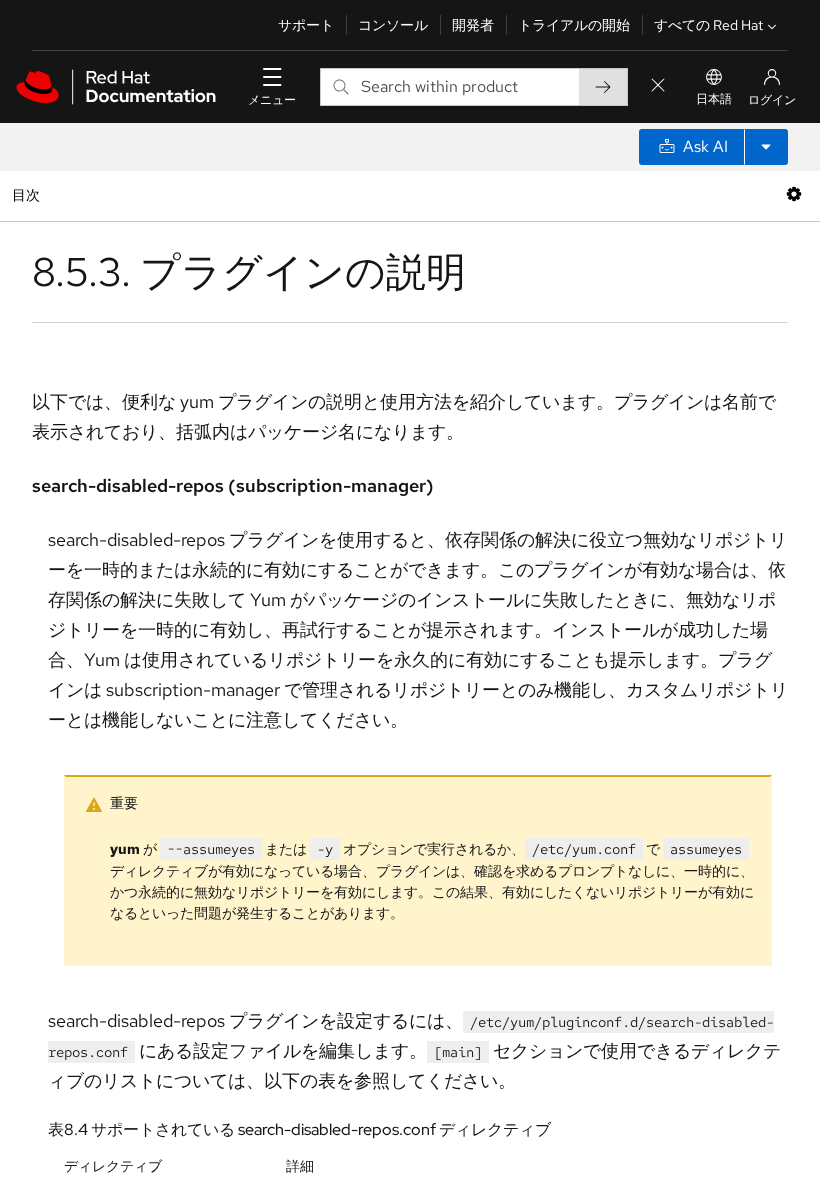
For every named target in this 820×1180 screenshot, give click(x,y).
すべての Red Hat (708, 25)
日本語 (714, 99)
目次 (28, 194)
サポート (306, 25)
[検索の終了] (658, 86)
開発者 (473, 25)
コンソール (393, 25)
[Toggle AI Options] (766, 147)
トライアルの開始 (574, 25)
